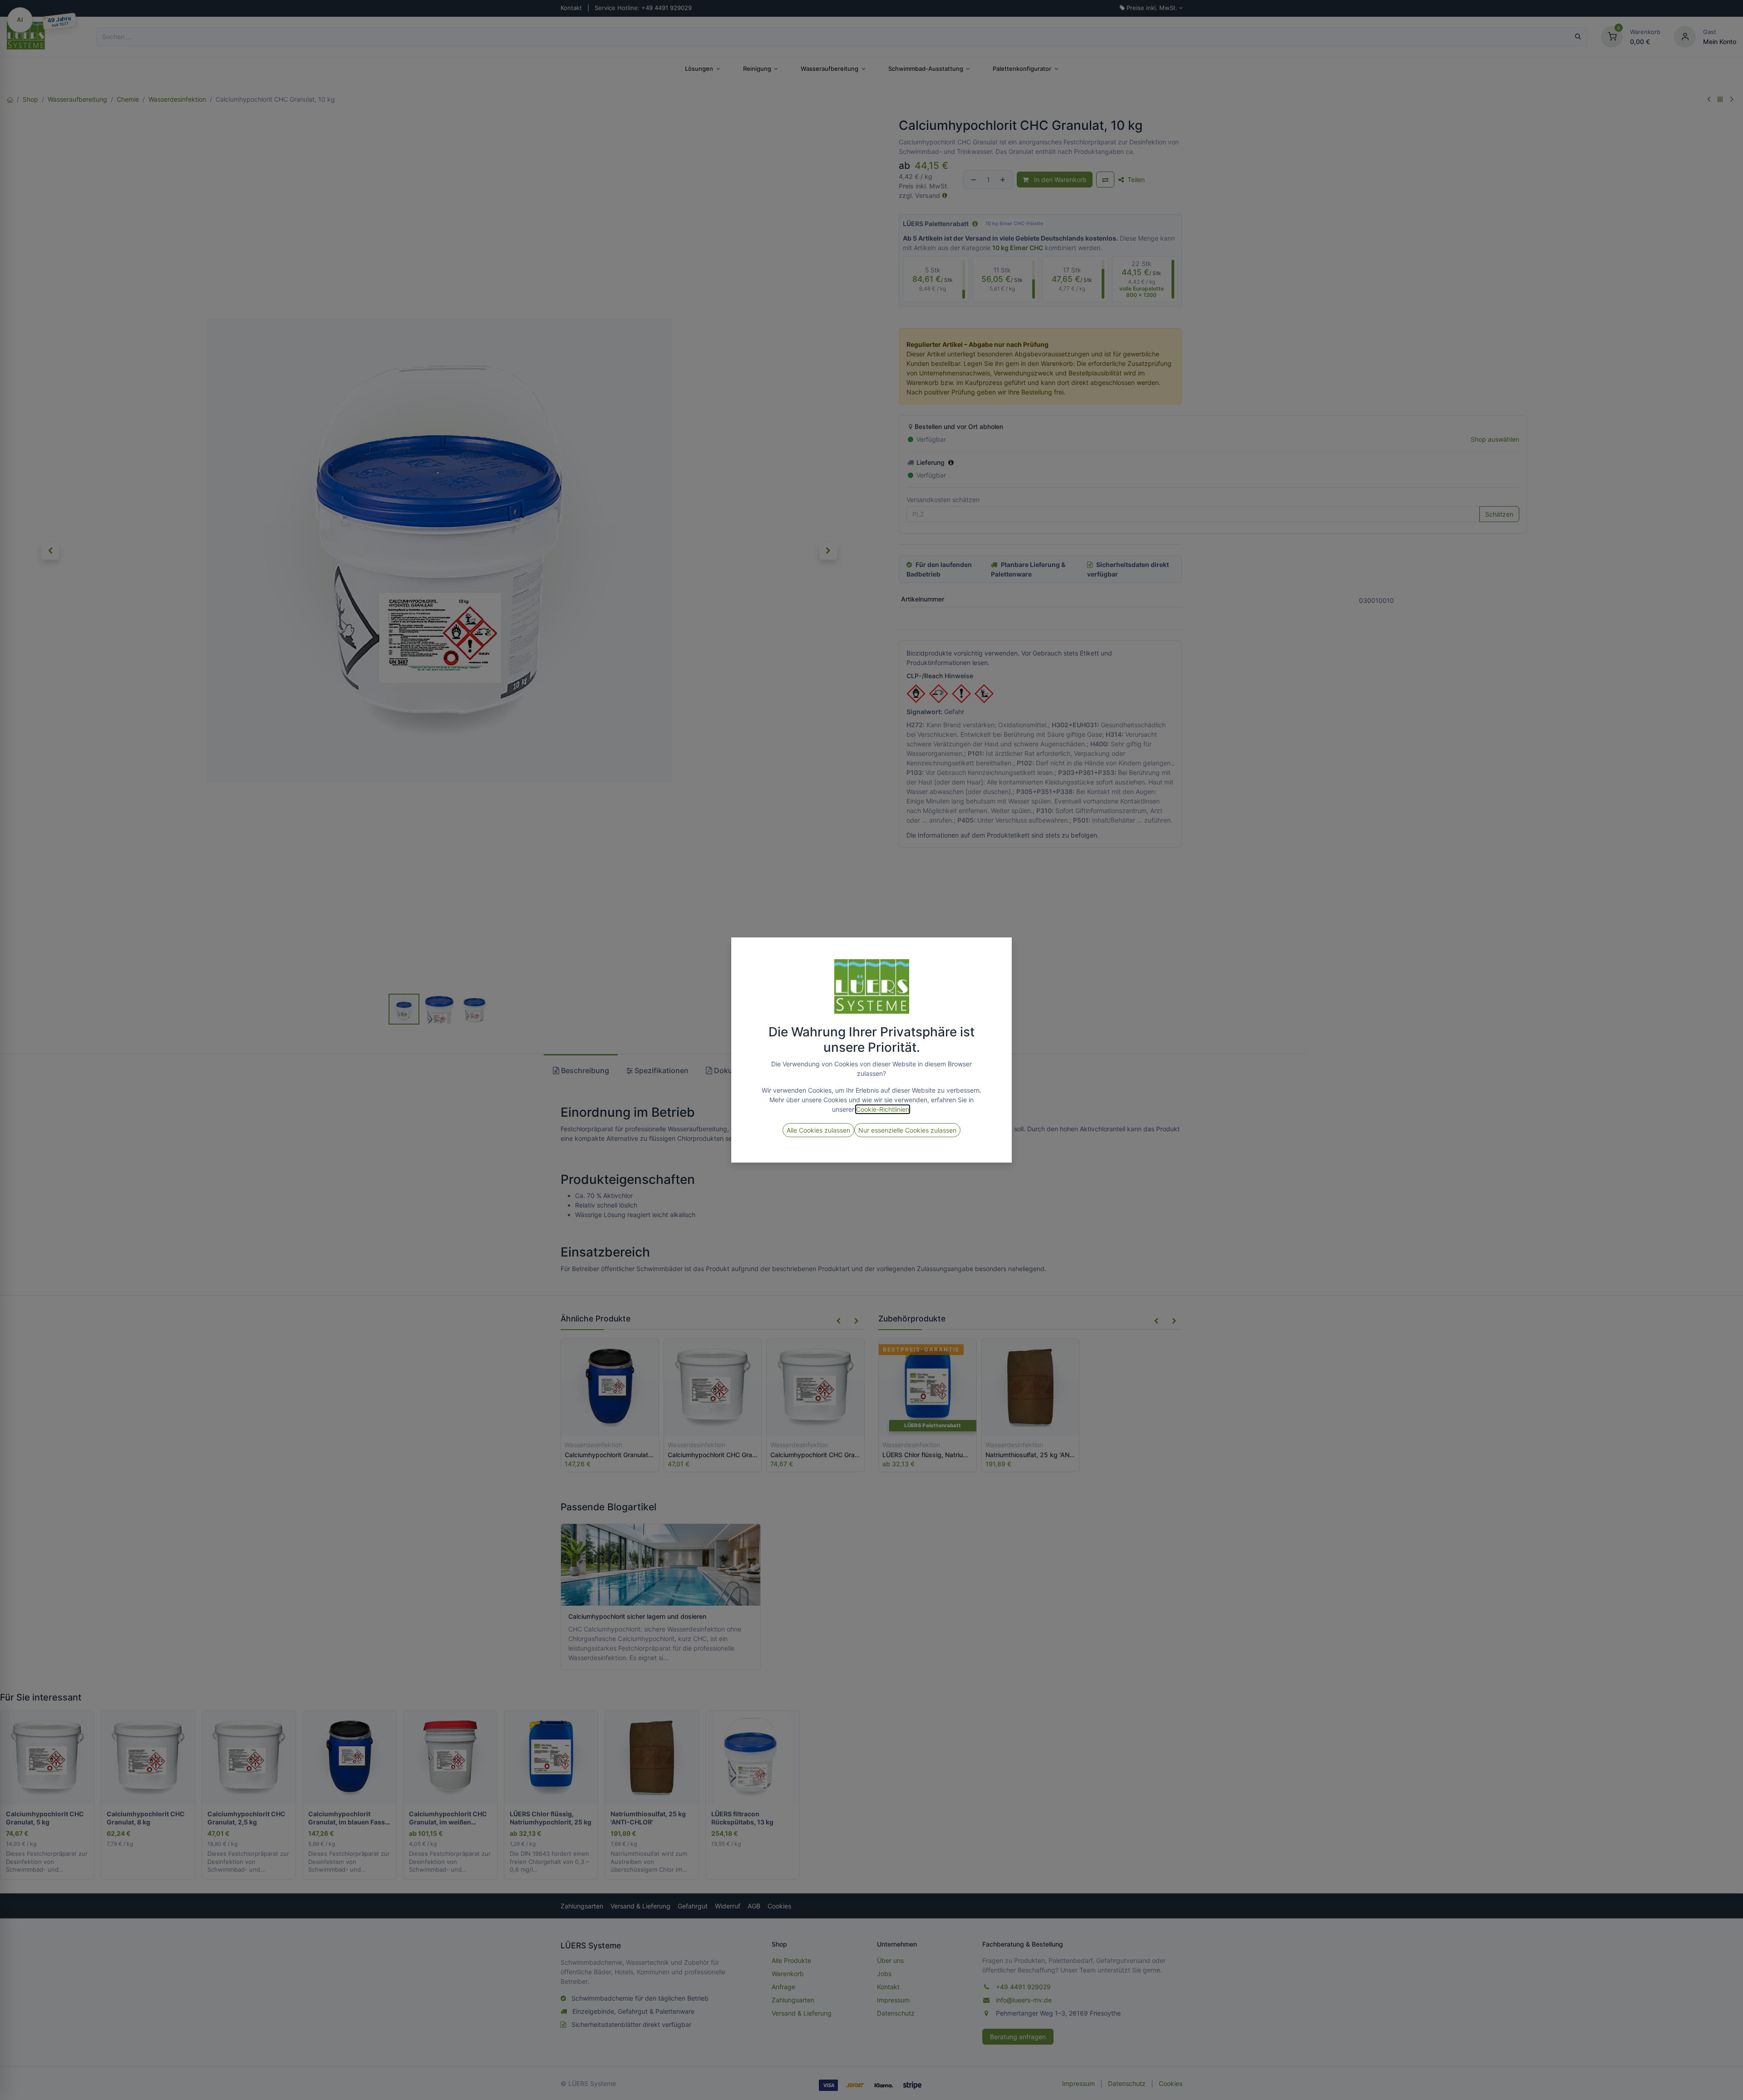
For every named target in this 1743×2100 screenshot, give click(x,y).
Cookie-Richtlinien (883, 1109)
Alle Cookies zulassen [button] (818, 1130)
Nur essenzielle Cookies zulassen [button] (907, 1130)
